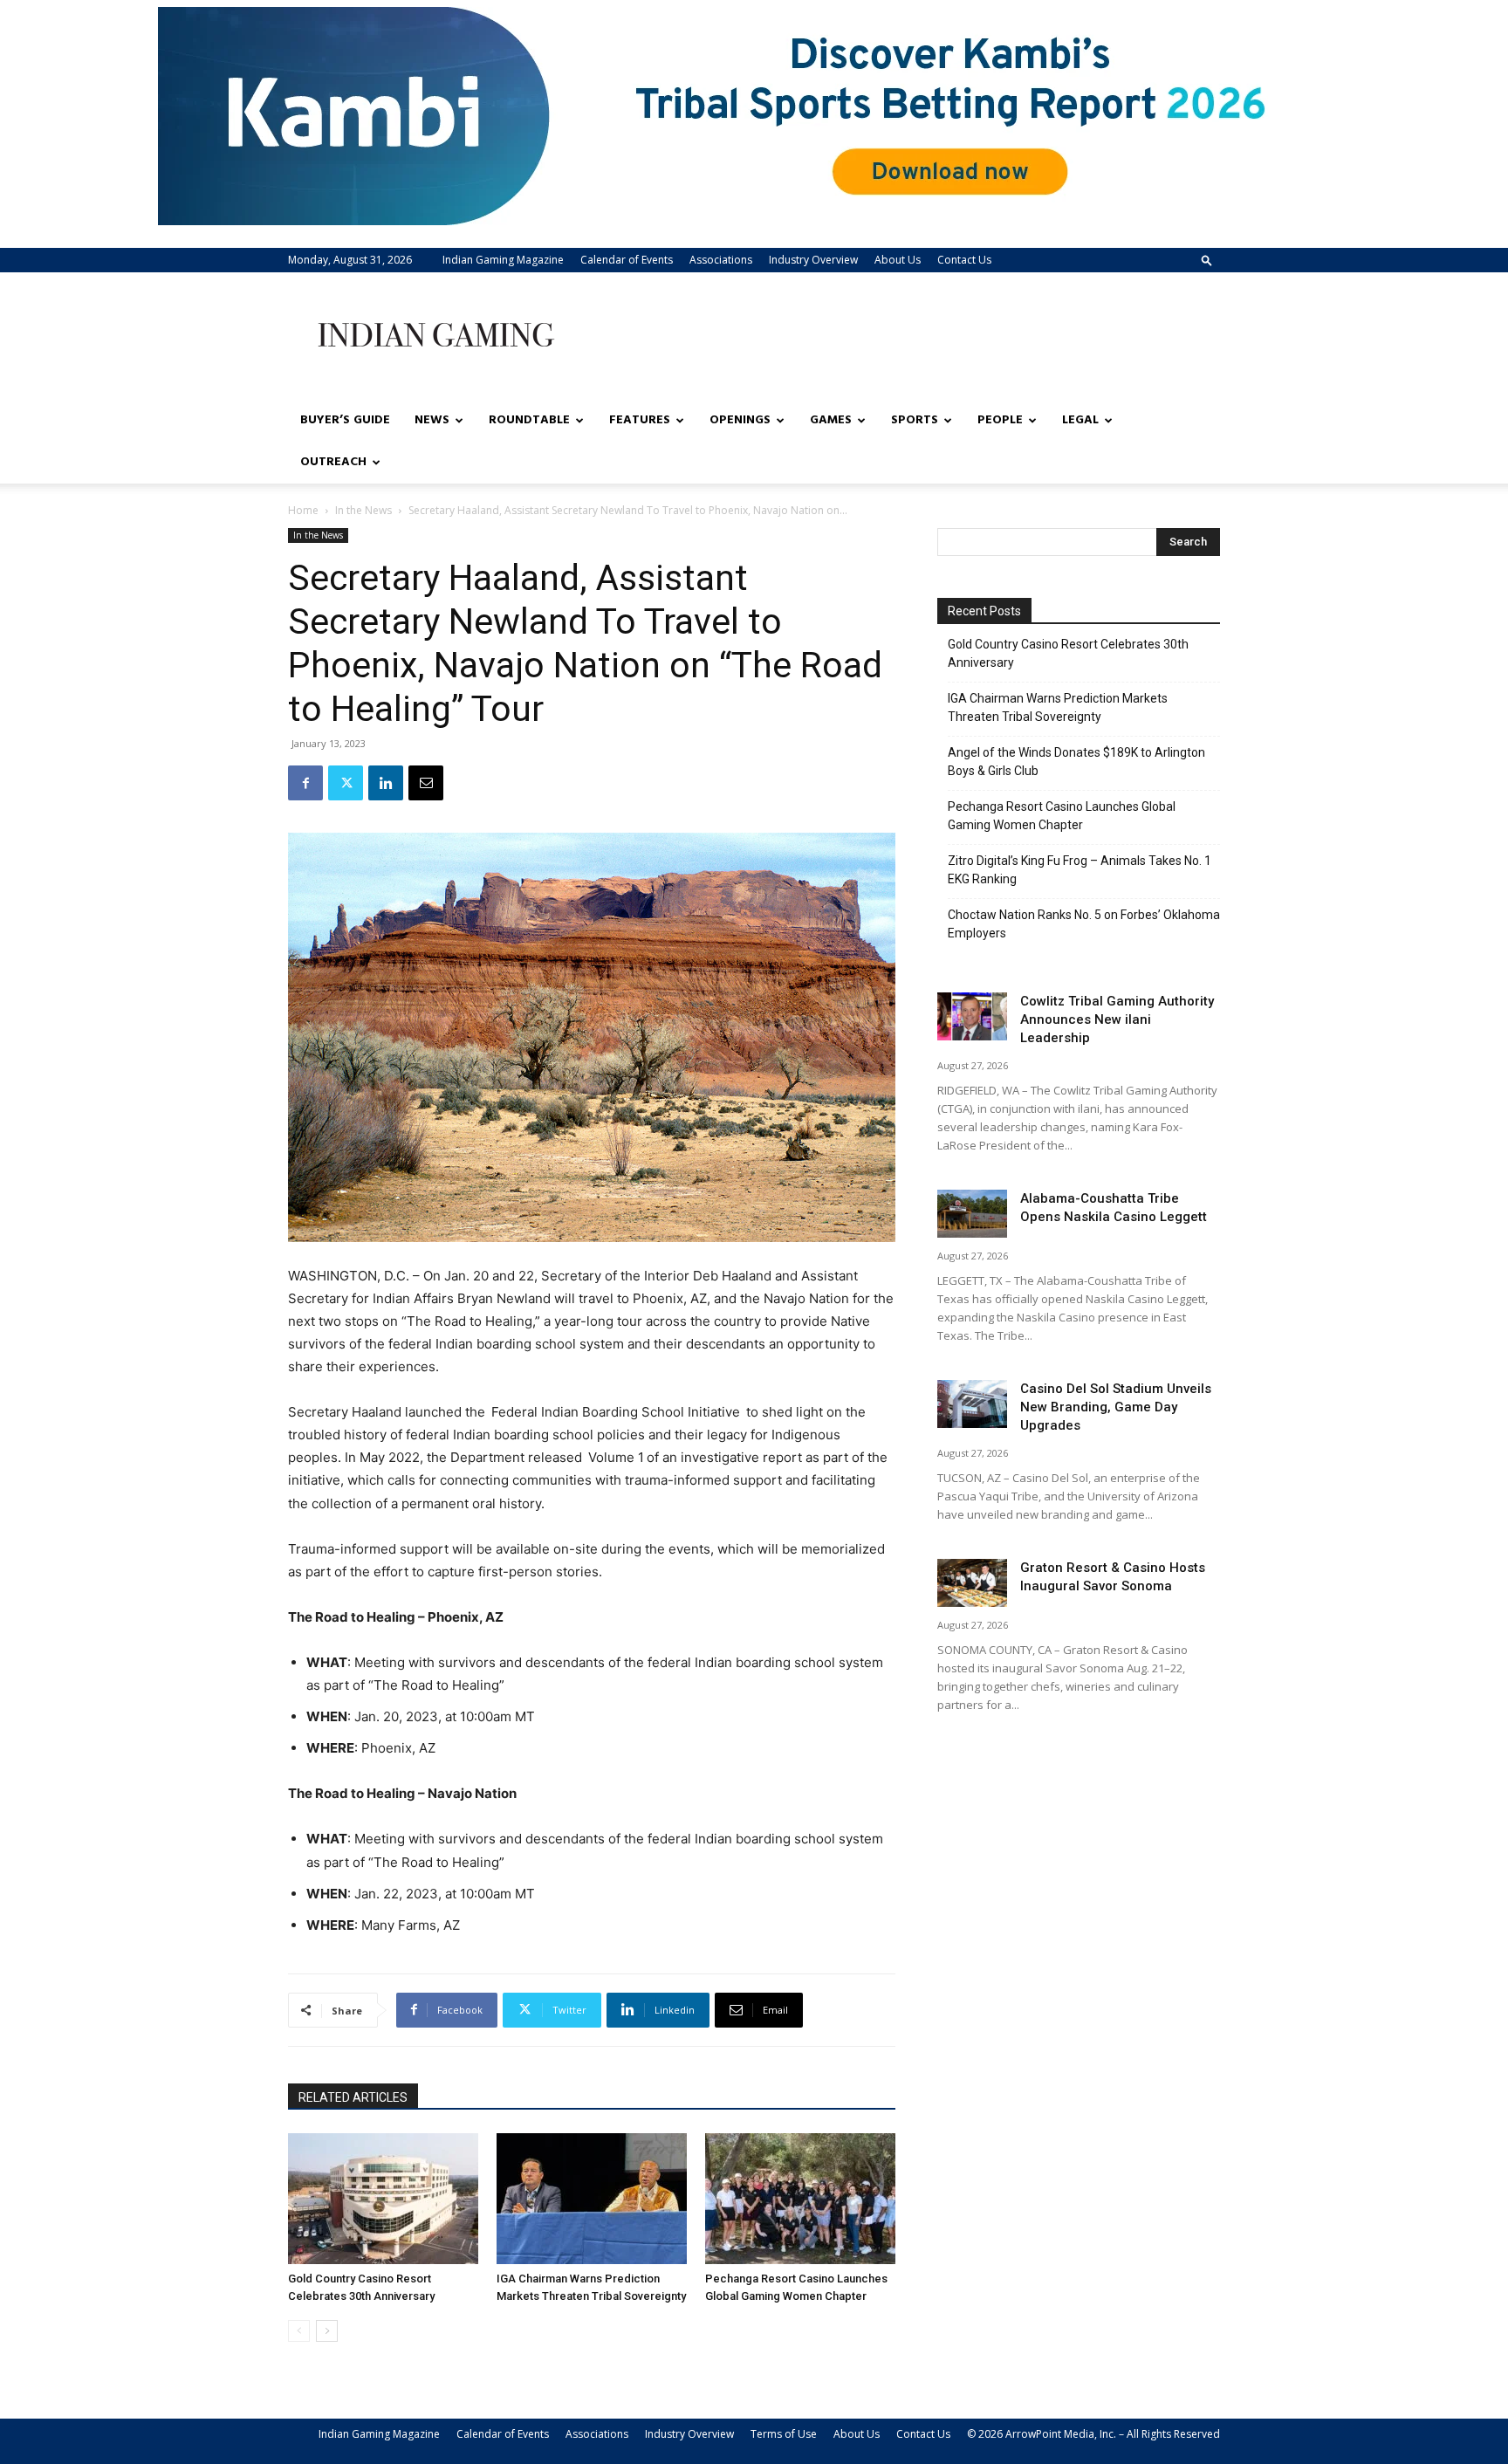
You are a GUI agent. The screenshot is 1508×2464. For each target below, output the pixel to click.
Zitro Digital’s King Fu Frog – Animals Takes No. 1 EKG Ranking (1080, 870)
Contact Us (964, 260)
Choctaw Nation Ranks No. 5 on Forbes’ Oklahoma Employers (1084, 924)
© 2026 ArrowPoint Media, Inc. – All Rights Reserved (1093, 2434)
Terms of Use (784, 2434)
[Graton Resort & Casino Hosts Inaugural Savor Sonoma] (972, 1583)
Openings (740, 420)
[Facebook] (305, 783)
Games (831, 420)
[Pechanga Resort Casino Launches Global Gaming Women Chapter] (800, 2199)
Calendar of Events (627, 260)
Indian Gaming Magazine (503, 260)
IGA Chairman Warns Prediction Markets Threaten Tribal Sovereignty (1058, 707)
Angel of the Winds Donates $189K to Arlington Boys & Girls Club (1076, 762)
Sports (915, 420)
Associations (721, 260)
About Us (898, 260)
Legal (1080, 420)
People (1000, 420)
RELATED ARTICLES (353, 2097)
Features (640, 420)
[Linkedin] (386, 783)
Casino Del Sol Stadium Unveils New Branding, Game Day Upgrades (1116, 1407)
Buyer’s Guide (345, 420)
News (432, 420)
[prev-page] (299, 2331)
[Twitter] (346, 783)
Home (303, 510)
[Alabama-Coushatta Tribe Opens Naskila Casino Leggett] (972, 1214)
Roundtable (529, 420)
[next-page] (327, 2331)
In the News (363, 510)
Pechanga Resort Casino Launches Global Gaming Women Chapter (1062, 816)
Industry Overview (813, 260)
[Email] (426, 783)
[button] (1207, 260)
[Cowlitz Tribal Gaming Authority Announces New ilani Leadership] (972, 1016)
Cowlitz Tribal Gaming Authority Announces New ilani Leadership (1117, 1019)
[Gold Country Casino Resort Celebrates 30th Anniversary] (383, 2199)
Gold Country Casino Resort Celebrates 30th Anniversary (1068, 653)
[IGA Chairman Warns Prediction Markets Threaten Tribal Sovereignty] (592, 2199)
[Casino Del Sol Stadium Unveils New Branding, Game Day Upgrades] (972, 1404)
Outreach (333, 462)
